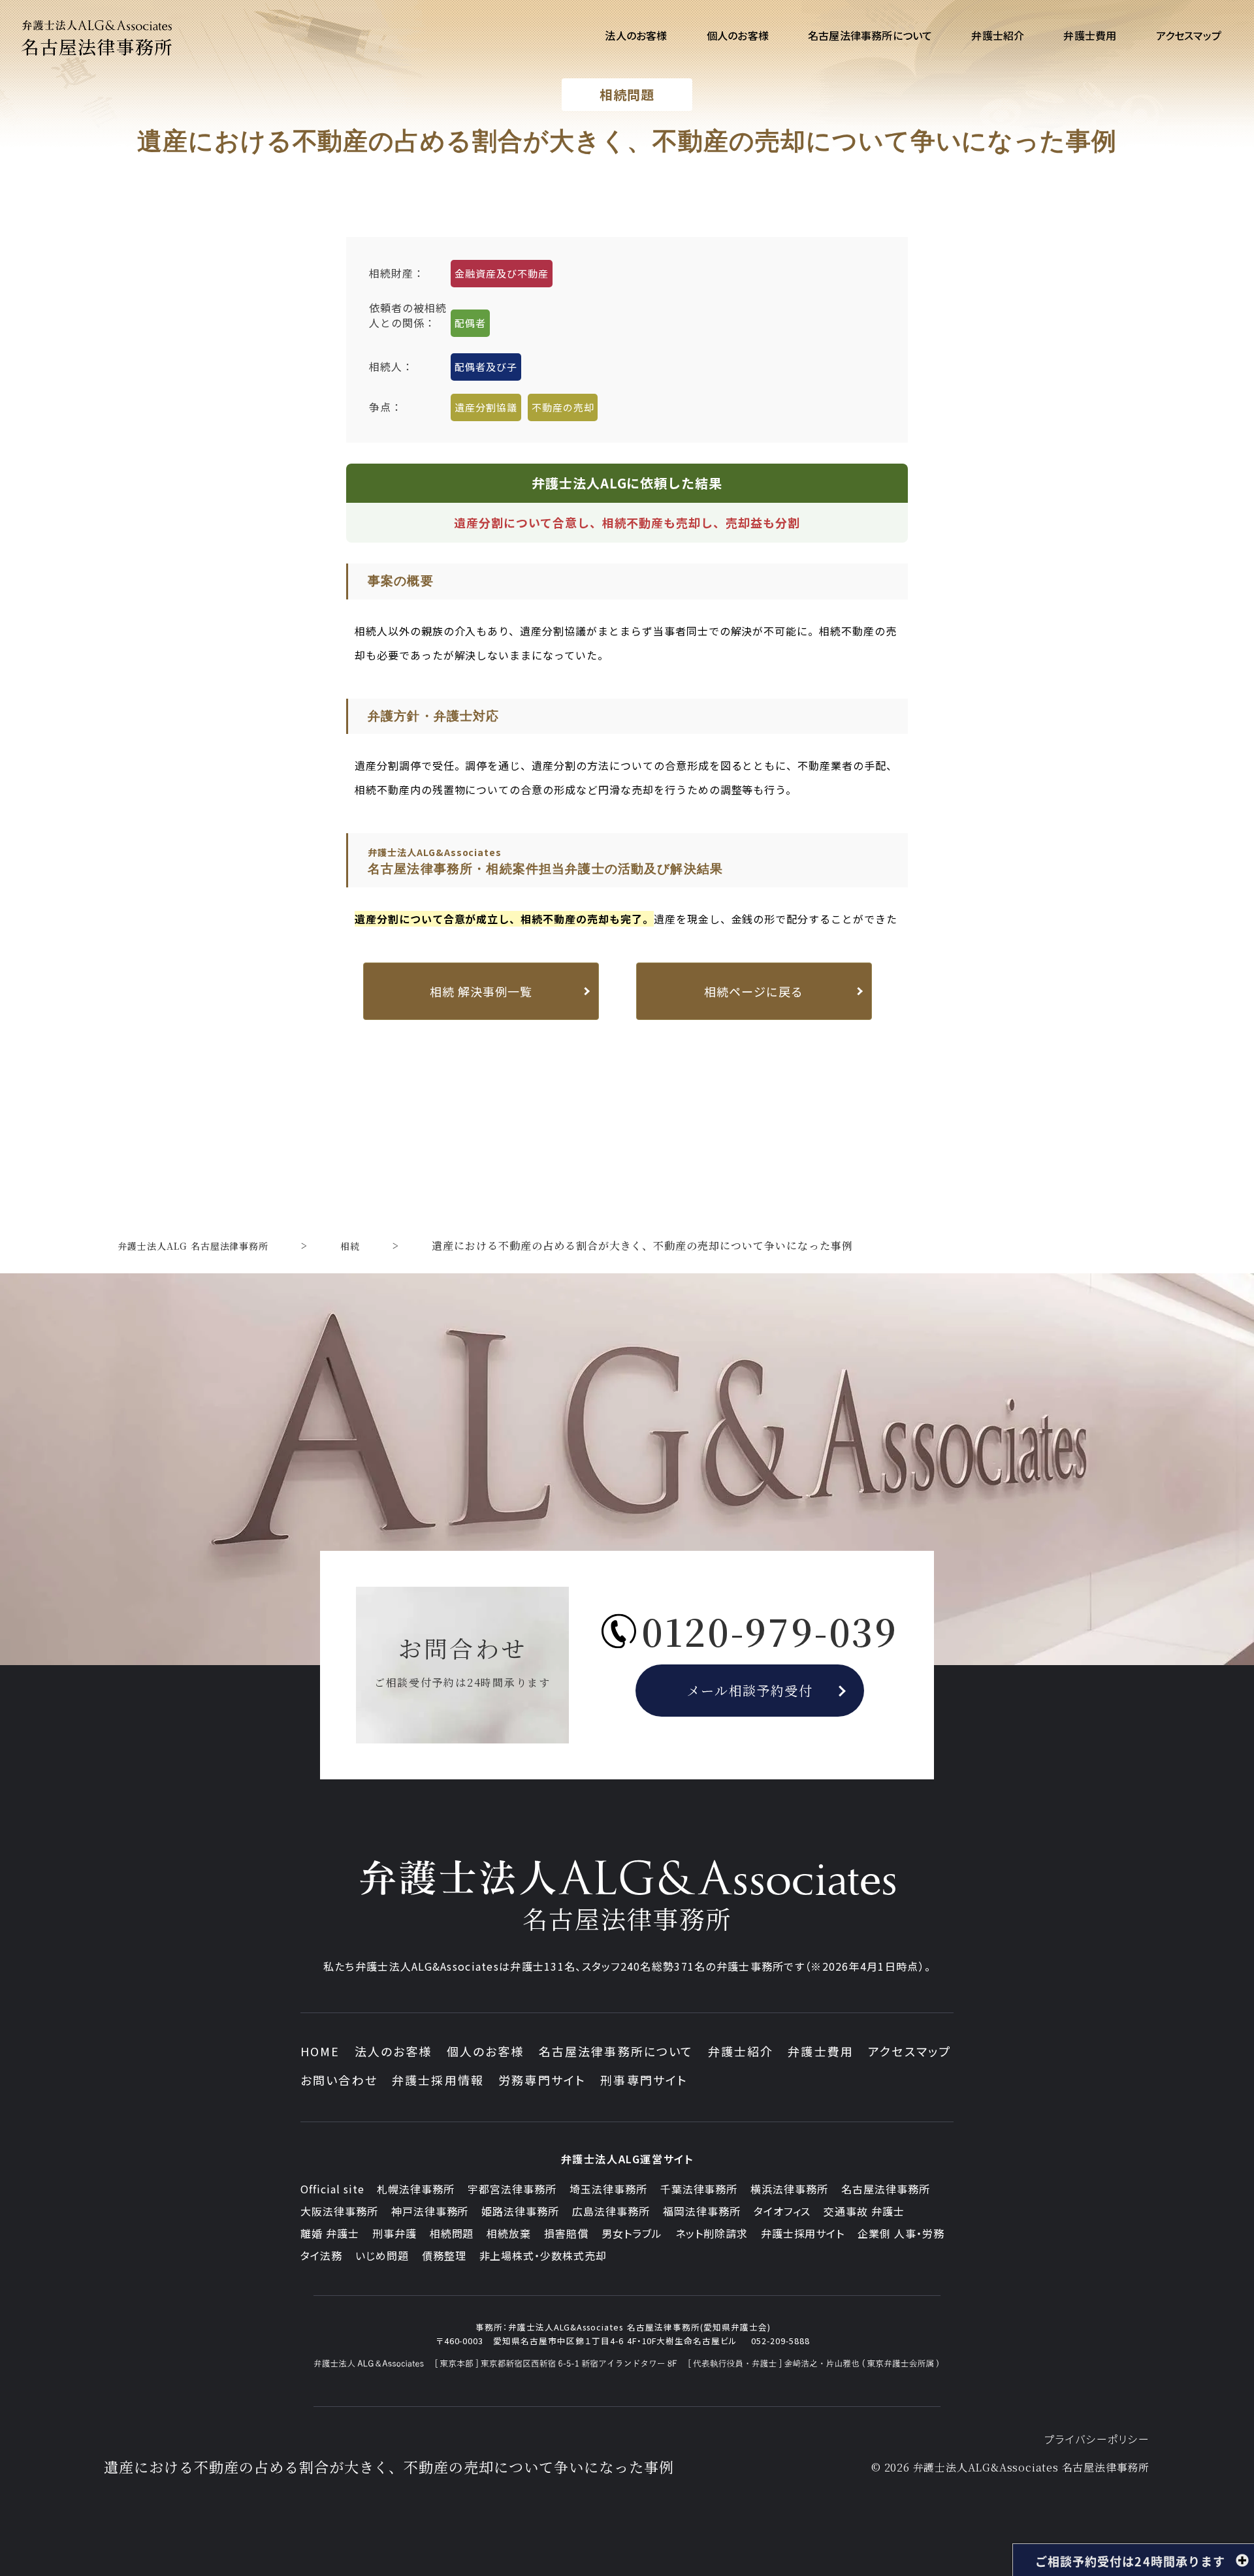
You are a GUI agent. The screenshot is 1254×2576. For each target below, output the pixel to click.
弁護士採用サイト (803, 2233)
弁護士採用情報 (438, 2080)
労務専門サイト (542, 2080)
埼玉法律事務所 (608, 2189)
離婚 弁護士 (330, 2233)
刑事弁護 (394, 2233)
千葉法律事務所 (699, 2189)
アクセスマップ (909, 2051)
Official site (332, 2189)
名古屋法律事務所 (886, 2189)
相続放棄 (509, 2233)
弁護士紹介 (741, 2051)
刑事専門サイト (644, 2080)
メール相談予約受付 (750, 1690)
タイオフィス (782, 2211)
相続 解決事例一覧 (481, 991)
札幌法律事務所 (416, 2189)
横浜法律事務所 (789, 2189)
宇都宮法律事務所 (512, 2189)
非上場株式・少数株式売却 (543, 2255)
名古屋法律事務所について (616, 2051)
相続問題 (452, 2233)
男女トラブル (632, 2233)
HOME (320, 2051)
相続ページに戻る (754, 991)
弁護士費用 (821, 2051)
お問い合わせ (339, 2080)
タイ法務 (321, 2255)
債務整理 (444, 2255)
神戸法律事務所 (430, 2211)
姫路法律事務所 (520, 2211)
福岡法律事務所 (702, 2211)
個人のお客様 (486, 2051)
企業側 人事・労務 (901, 2233)
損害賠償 (566, 2233)
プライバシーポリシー (1097, 2439)
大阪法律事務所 (339, 2211)
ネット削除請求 (712, 2233)
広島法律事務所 (611, 2211)
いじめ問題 (382, 2255)
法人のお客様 (394, 2051)
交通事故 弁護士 (864, 2211)
